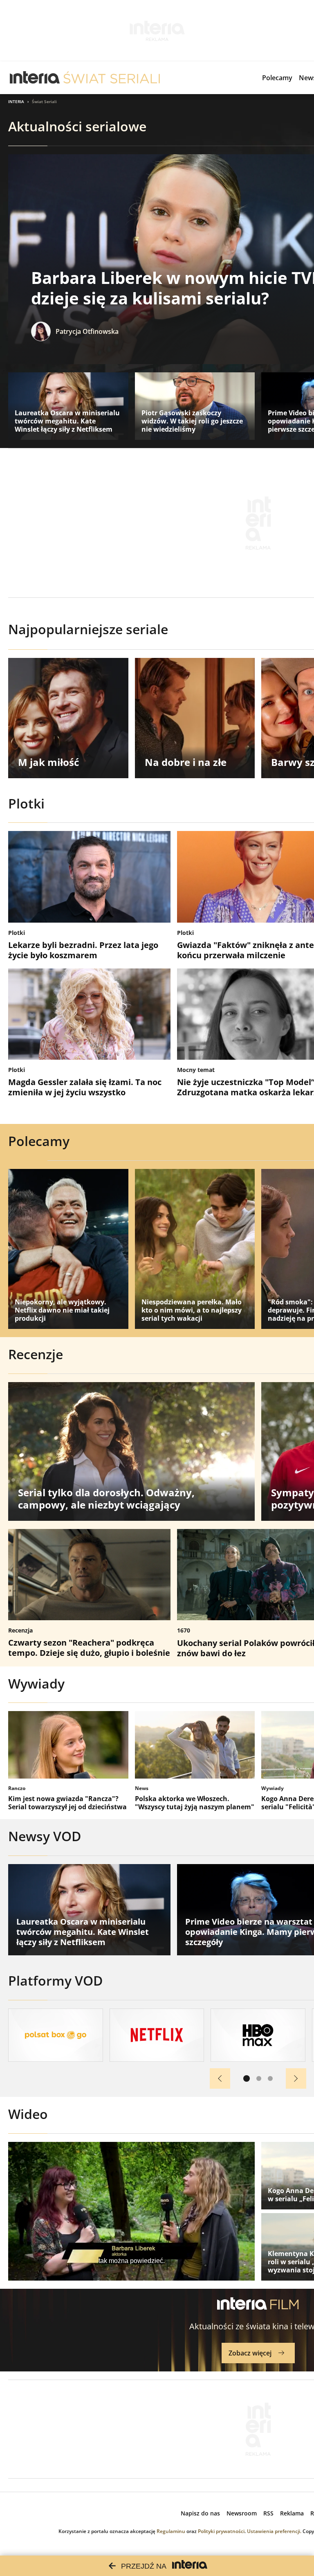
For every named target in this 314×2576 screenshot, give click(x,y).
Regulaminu (171, 2531)
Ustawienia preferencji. (274, 2531)
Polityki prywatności (221, 2531)
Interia (16, 101)
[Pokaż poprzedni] (220, 2078)
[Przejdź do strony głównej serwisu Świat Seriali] (112, 78)
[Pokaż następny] (296, 2078)
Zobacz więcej (250, 2353)
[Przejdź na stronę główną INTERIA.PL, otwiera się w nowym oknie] (35, 78)
